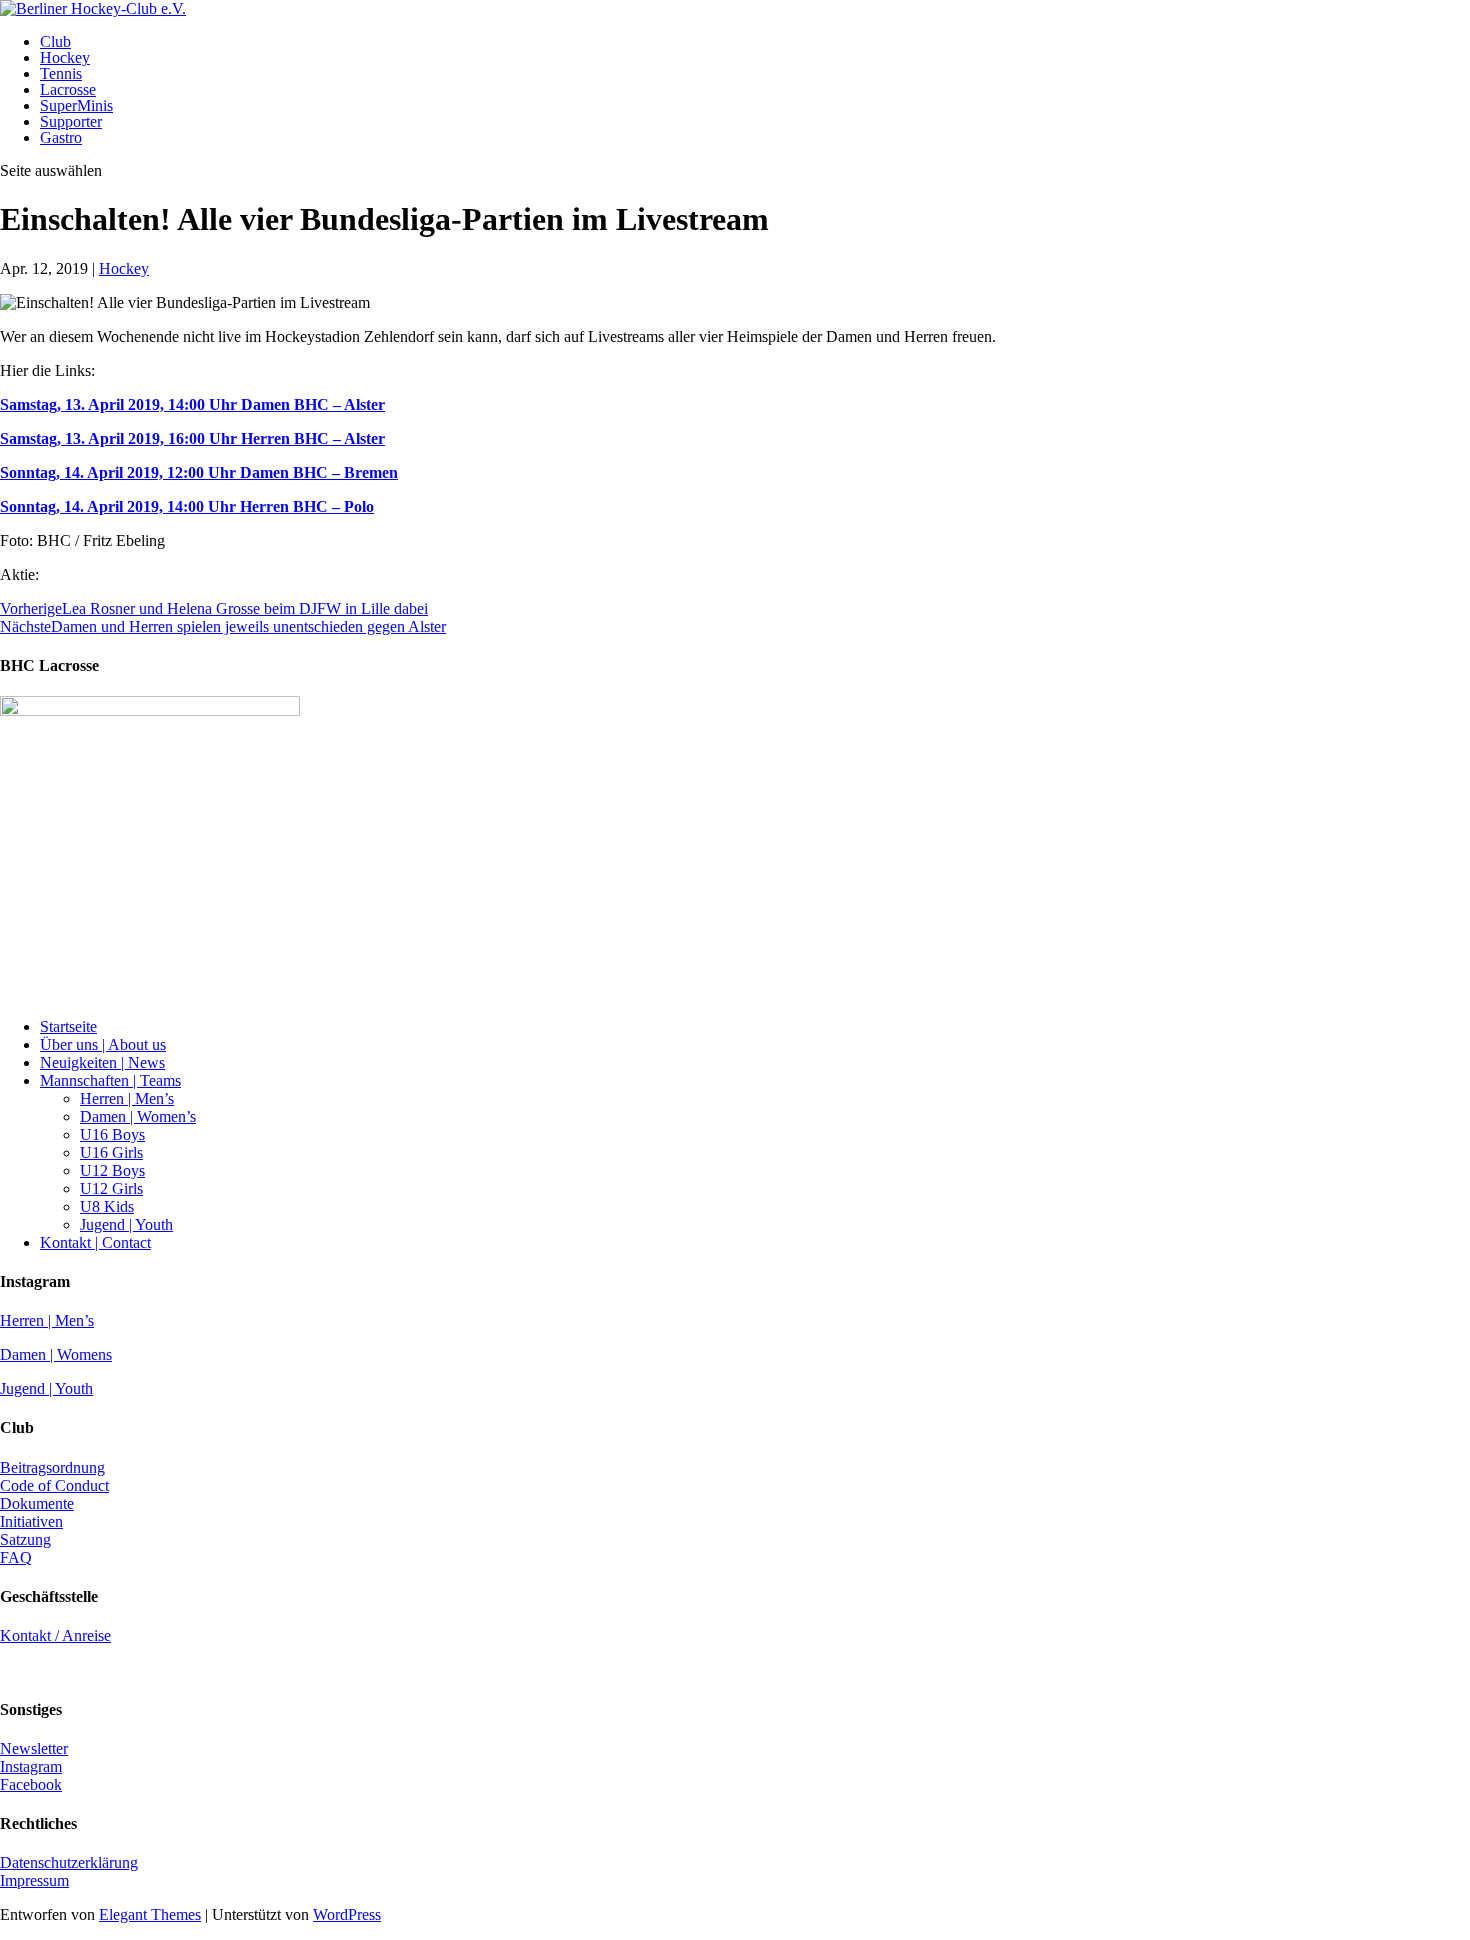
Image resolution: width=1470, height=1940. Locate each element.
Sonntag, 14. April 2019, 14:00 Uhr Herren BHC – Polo (187, 506)
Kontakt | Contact (95, 1242)
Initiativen (31, 1521)
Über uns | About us (103, 1044)
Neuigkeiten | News (102, 1062)
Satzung (25, 1539)
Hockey (65, 57)
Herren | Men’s (127, 1098)
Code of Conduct (54, 1485)
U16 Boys (112, 1134)
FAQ (16, 1557)
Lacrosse (68, 89)
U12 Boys (112, 1170)
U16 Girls (111, 1152)
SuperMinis (76, 105)
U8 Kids (107, 1206)
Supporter (71, 121)
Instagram (31, 1766)
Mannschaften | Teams (110, 1080)
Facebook (31, 1784)
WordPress (347, 1914)
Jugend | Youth (126, 1224)
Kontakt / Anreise (55, 1635)
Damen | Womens (56, 1354)
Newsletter (34, 1748)
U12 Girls (111, 1188)
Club (55, 41)
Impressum (34, 1880)
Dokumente (37, 1503)
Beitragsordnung (52, 1467)
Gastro (61, 137)
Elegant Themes (150, 1914)
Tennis (61, 73)
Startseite (68, 1026)
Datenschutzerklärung (69, 1862)
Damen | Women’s (138, 1116)
